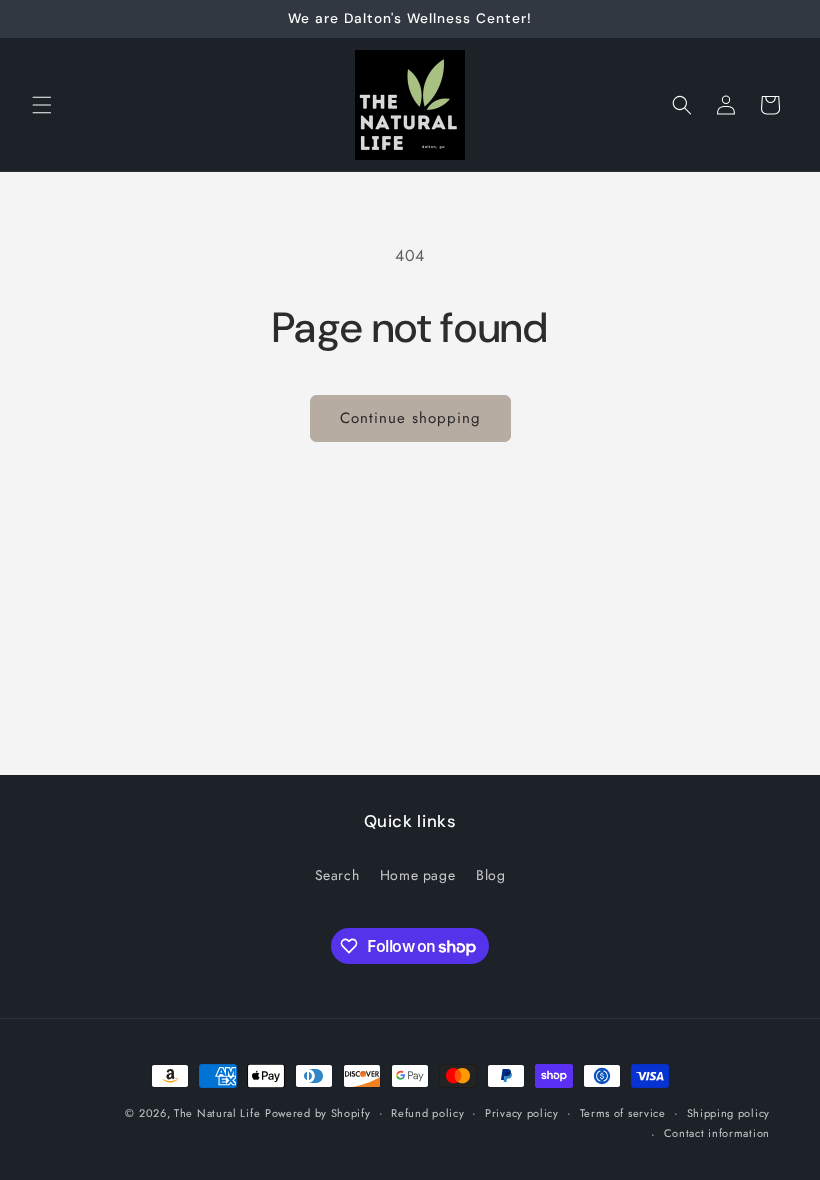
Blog (490, 875)
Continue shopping (410, 418)
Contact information (717, 1133)
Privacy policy (522, 1113)
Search (337, 875)
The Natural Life (217, 1113)
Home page (417, 875)
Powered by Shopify (318, 1113)
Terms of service (623, 1113)
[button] (42, 105)
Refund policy (427, 1113)
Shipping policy (729, 1113)
